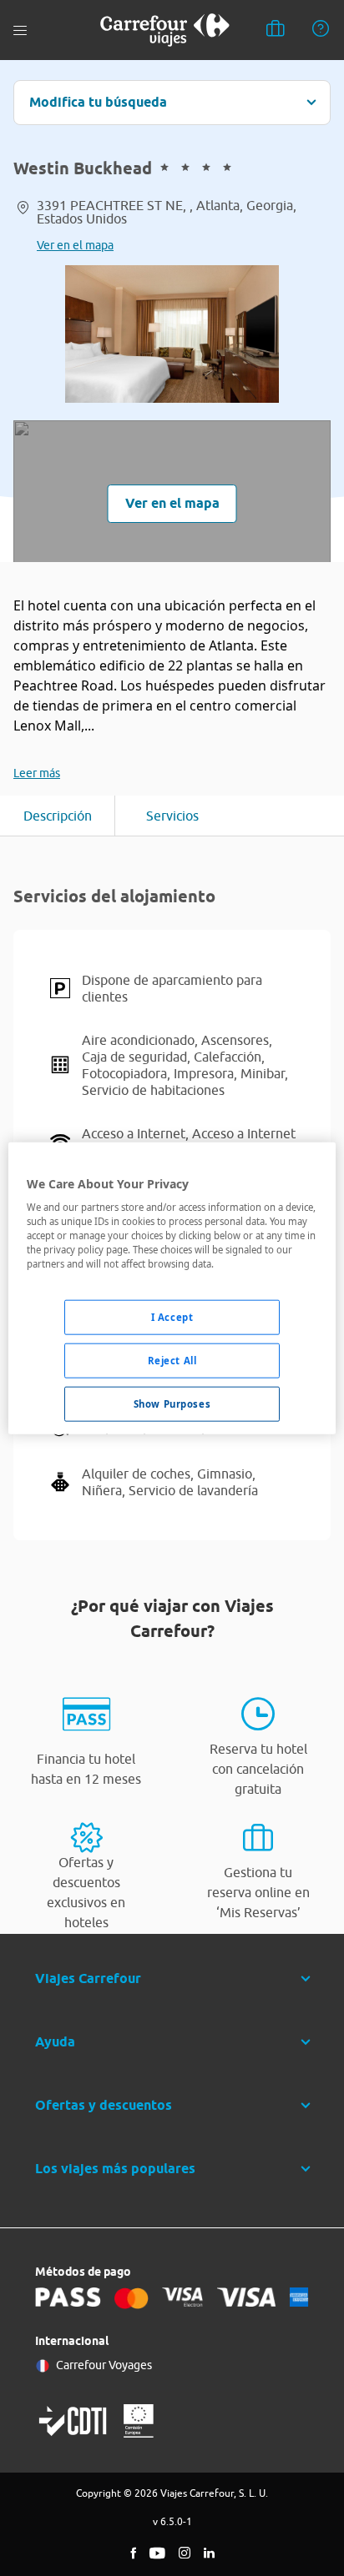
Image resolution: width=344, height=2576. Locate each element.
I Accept (172, 1317)
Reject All (172, 1361)
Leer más (37, 773)
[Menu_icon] (20, 30)
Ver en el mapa (75, 245)
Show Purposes (172, 1404)
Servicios (172, 816)
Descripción (58, 816)
